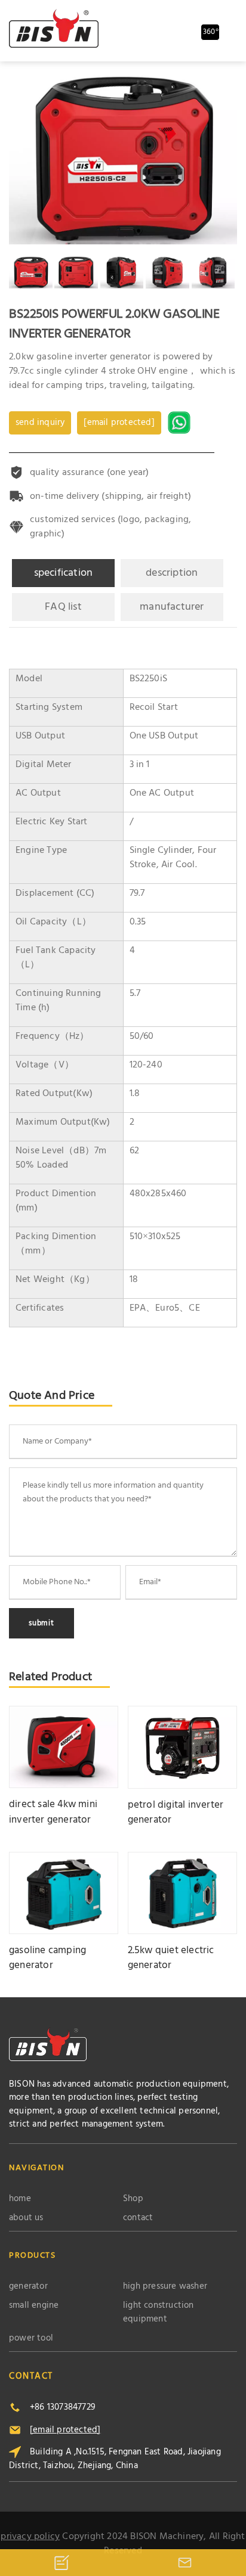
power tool (31, 2338)
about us (26, 2218)
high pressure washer (165, 2287)
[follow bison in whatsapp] (181, 423)
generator (28, 2287)
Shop (133, 2199)
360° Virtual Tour (211, 33)
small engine (34, 2306)
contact (138, 2218)
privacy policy (30, 2537)
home (20, 2199)
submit (41, 1623)
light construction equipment (159, 2312)
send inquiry (40, 423)
